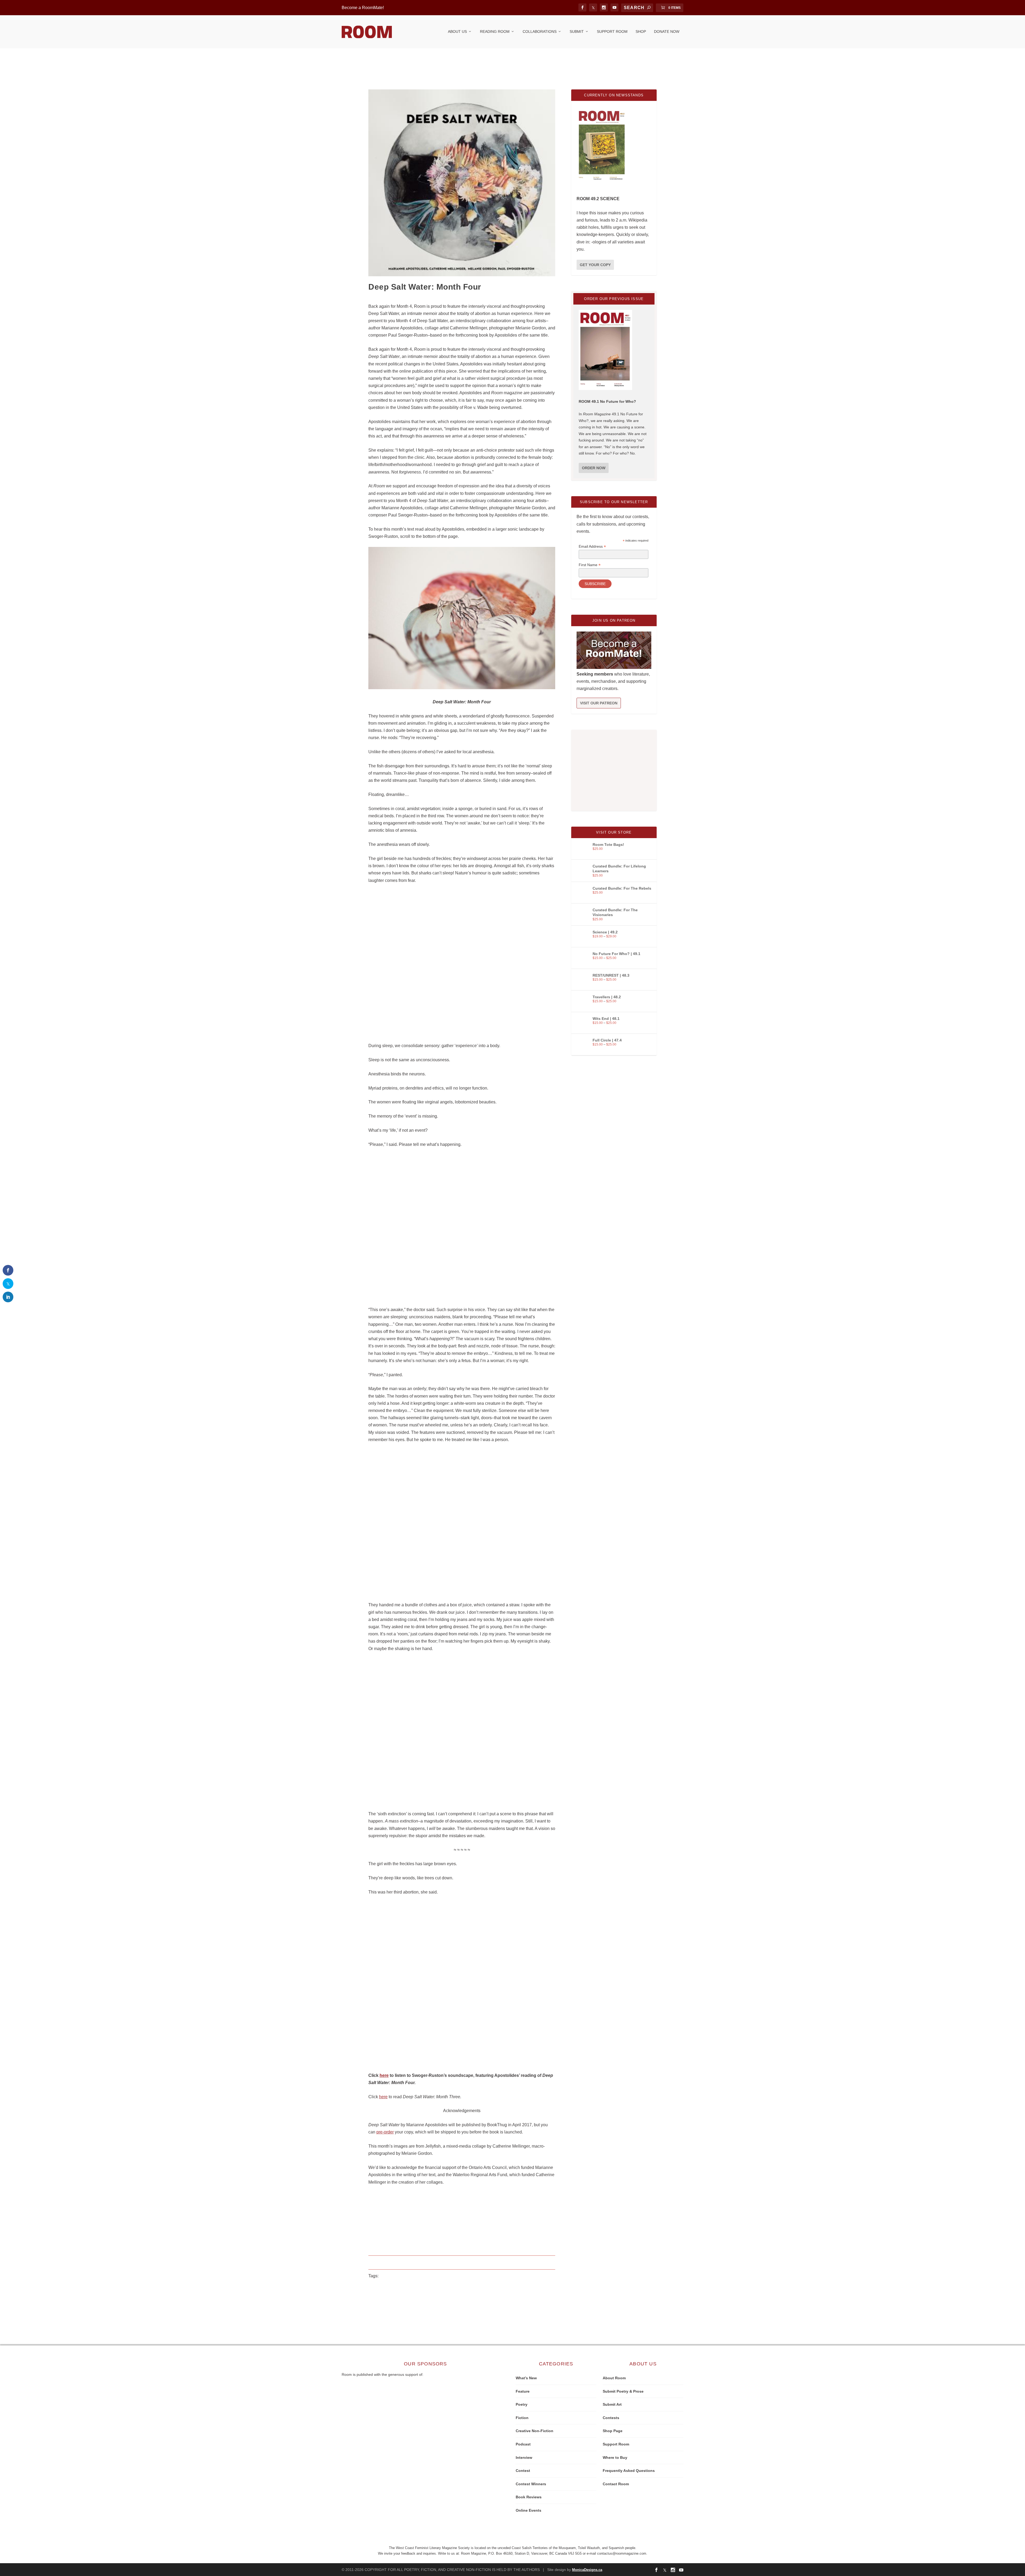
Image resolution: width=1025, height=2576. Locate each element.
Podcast (523, 2444)
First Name (590, 565)
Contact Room (616, 2484)
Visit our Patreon (599, 703)
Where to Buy (615, 2457)
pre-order (385, 2132)
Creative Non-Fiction (535, 2431)
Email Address (592, 547)
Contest (523, 2471)
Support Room (612, 31)
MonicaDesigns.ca (587, 2570)
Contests (611, 2418)
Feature (523, 2391)
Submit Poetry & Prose (623, 2391)
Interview (524, 2457)
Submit (577, 31)
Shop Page (613, 2431)
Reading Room (495, 31)
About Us (457, 31)
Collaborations (540, 31)
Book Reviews (529, 2497)
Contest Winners (531, 2484)
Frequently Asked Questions (629, 2471)
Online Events (529, 2510)
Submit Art (612, 2404)
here (384, 2075)
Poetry (522, 2404)
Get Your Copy (595, 265)
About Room (614, 2378)
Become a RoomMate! (363, 8)
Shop (641, 31)
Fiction (522, 2418)
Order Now (594, 468)
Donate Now (667, 31)
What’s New (526, 2378)
